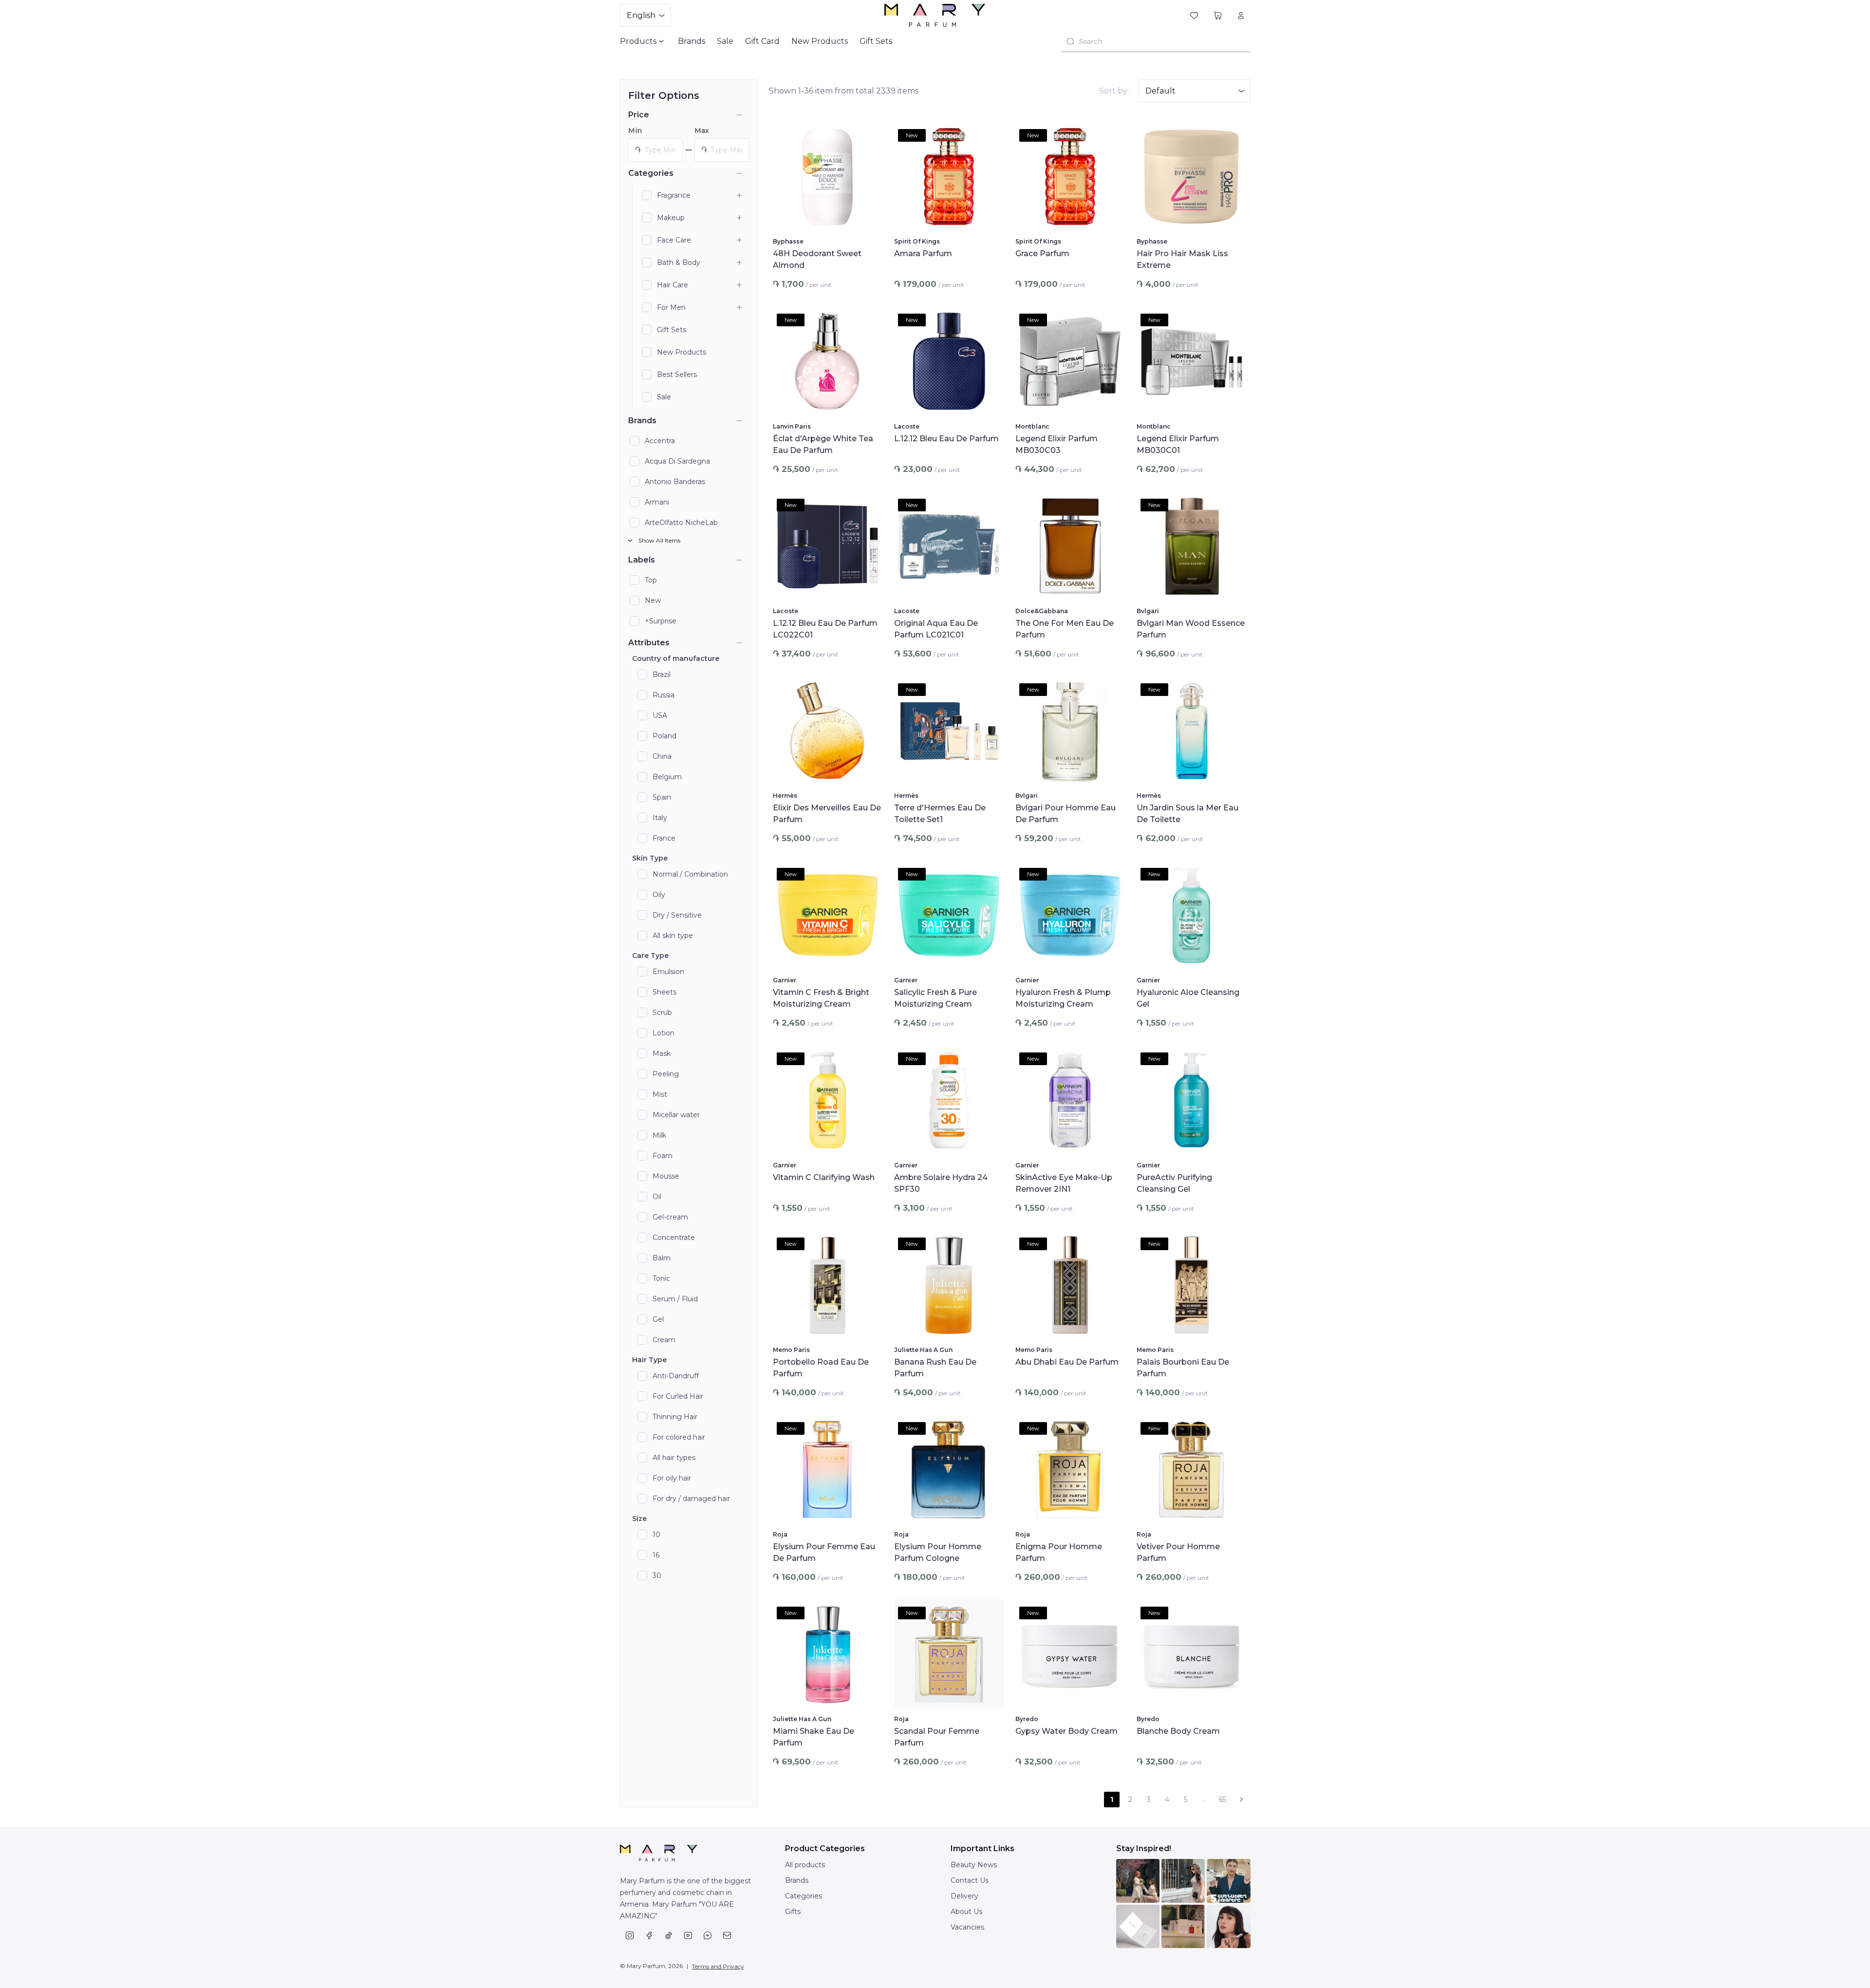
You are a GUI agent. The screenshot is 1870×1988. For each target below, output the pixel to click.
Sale (725, 41)
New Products (820, 41)
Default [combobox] (1160, 91)
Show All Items (659, 540)
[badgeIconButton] (869, 135)
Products (638, 41)
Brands (692, 41)
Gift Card (762, 41)
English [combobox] (641, 15)
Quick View (827, 219)
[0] (1194, 16)
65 (1223, 1800)
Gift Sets (876, 41)
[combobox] (1161, 41)
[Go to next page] (1241, 1800)
